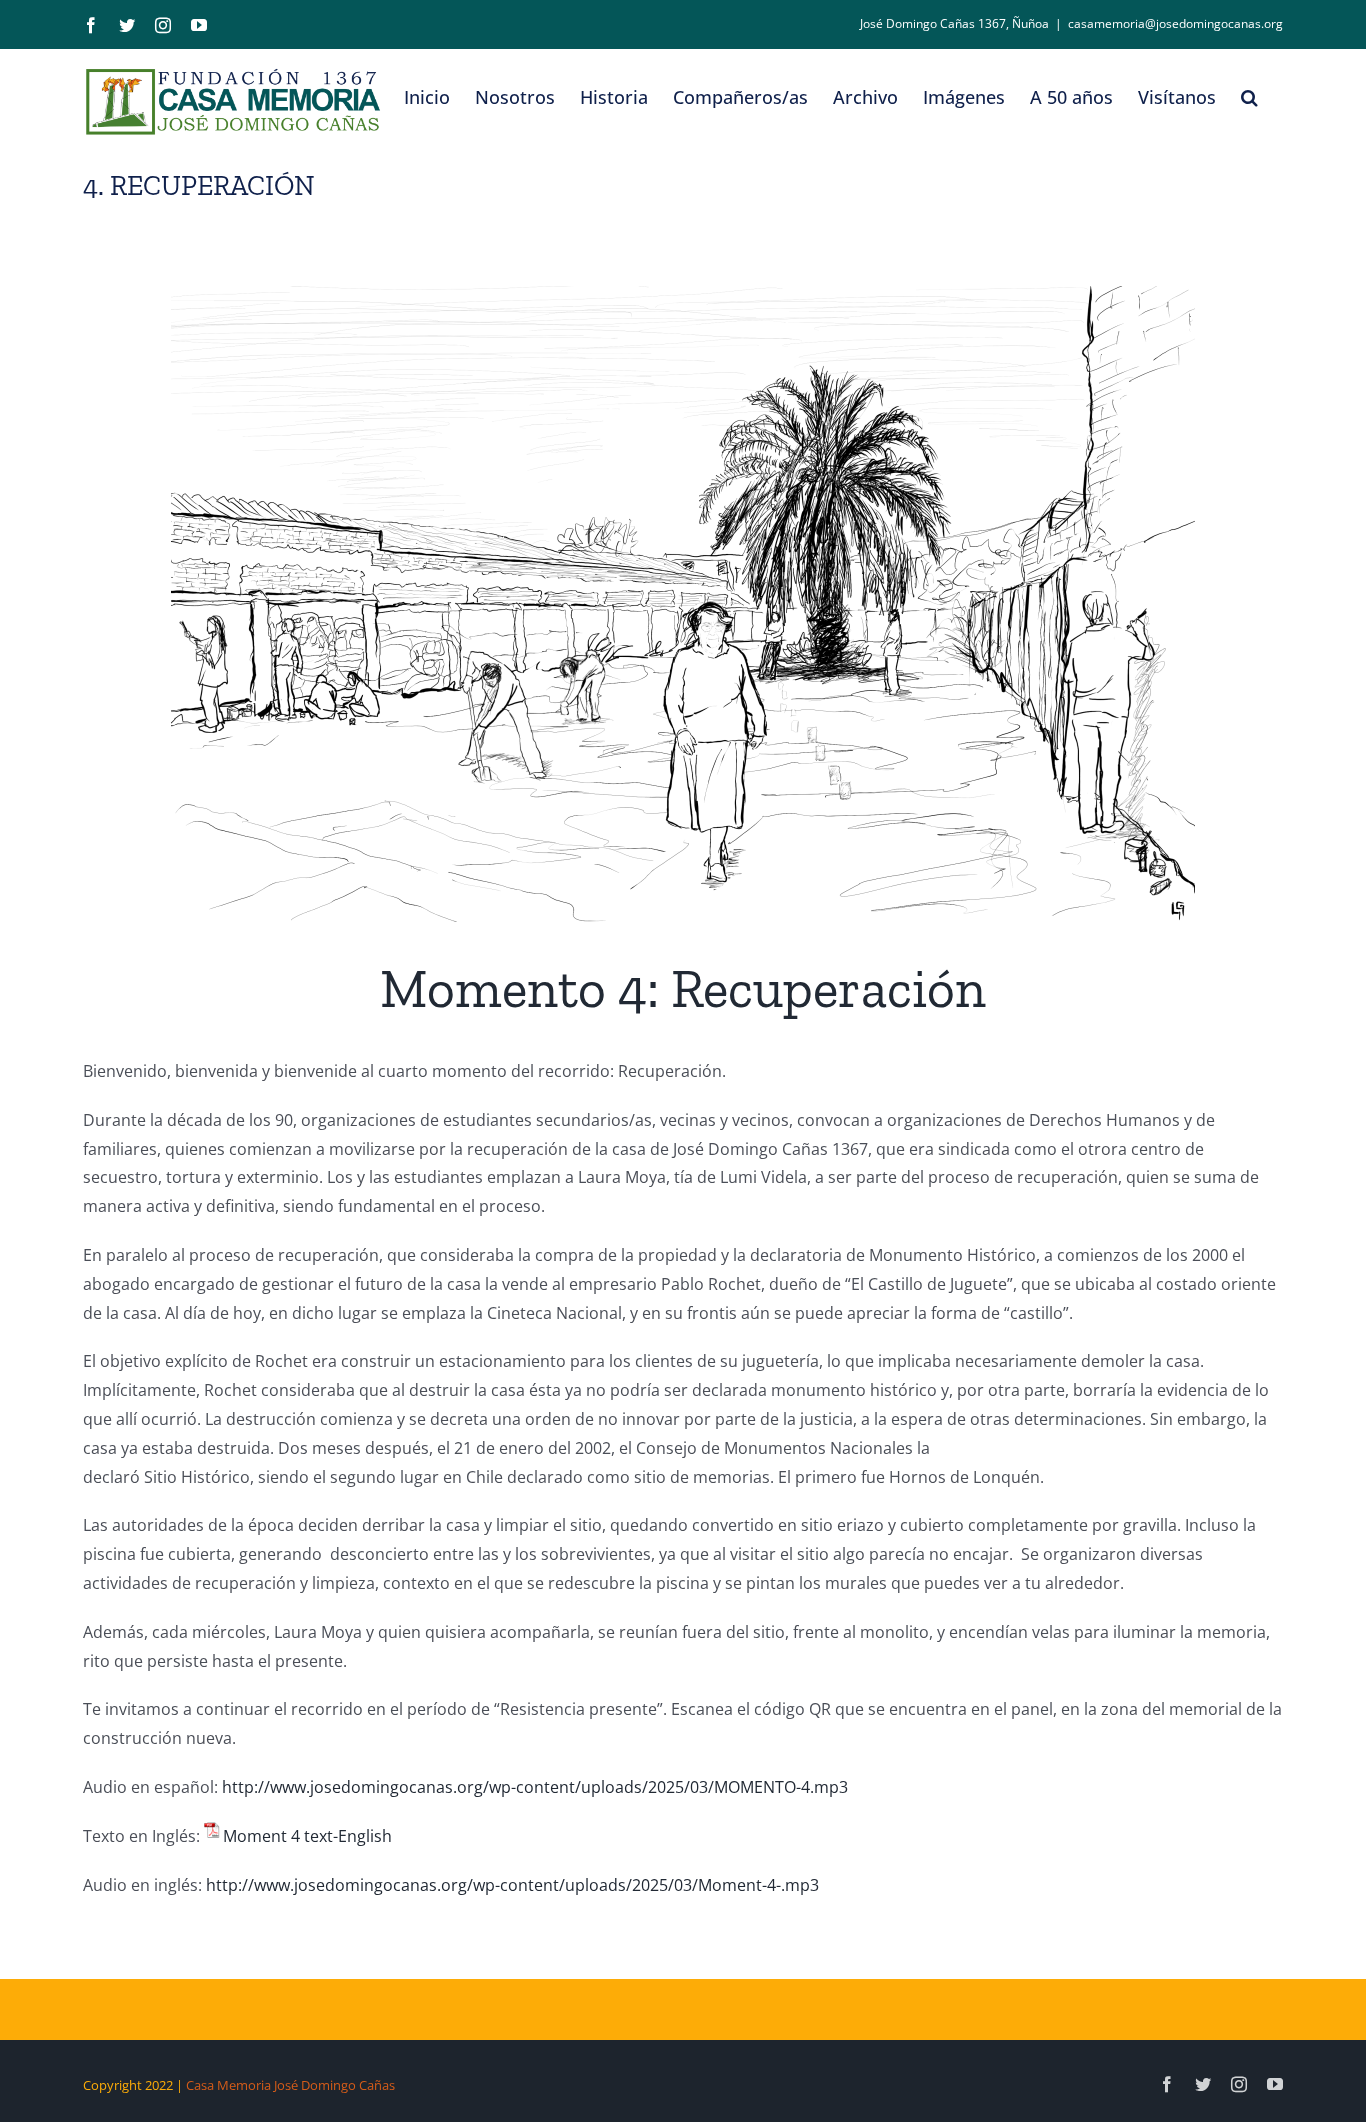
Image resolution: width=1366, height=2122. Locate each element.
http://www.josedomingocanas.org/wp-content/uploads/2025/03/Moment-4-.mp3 (510, 1885)
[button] (1249, 97)
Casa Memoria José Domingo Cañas (290, 2085)
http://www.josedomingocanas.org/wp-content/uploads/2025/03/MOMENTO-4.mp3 (535, 1787)
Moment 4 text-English (307, 1836)
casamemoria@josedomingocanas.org (1175, 23)
